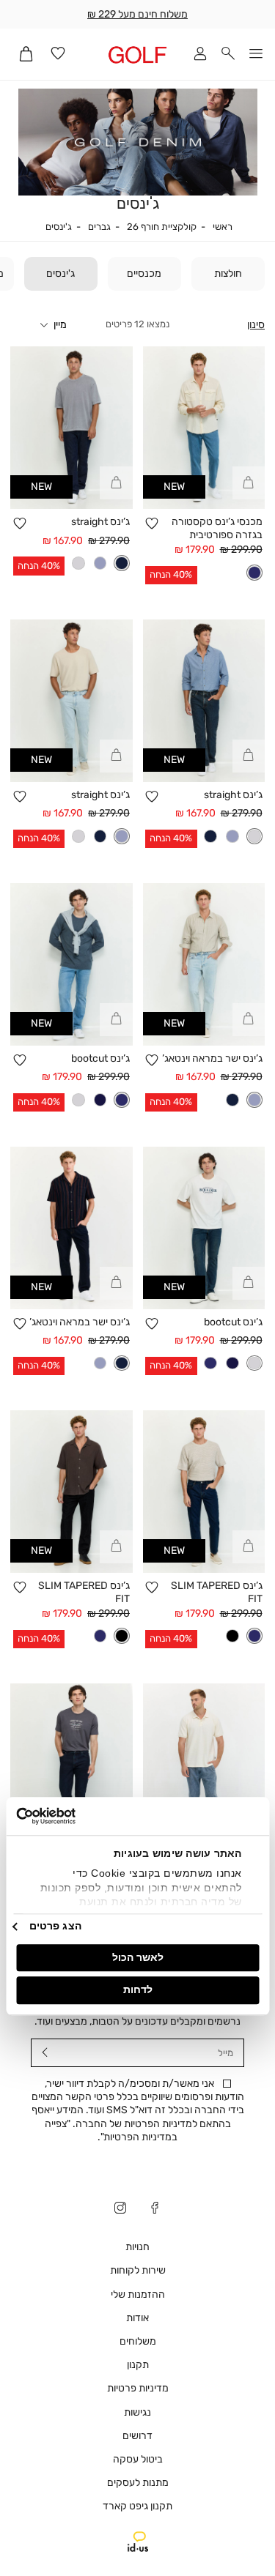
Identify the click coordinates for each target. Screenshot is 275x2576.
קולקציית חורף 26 (162, 227)
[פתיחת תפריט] (256, 55)
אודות (137, 2318)
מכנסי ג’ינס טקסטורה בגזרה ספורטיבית (217, 528)
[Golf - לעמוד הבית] (137, 55)
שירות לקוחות (138, 2270)
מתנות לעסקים (138, 2483)
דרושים (137, 2436)
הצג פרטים (55, 1926)
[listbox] (254, 573)
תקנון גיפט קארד (137, 2506)
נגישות (137, 2412)
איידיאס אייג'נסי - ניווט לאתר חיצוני (138, 2542)
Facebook (155, 2209)
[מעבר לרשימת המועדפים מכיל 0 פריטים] (58, 55)
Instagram (120, 2209)
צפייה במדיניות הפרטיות (111, 2130)
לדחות (138, 1989)
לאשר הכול (138, 1957)
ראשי (223, 227)
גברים (99, 227)
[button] (228, 55)
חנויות (137, 2247)
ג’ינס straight (100, 522)
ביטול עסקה (138, 2459)
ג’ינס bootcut (100, 1058)
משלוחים (138, 2341)
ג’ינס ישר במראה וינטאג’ (212, 1058)
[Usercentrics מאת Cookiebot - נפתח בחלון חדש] (78, 1817)
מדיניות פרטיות (138, 2388)
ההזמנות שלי (138, 2294)
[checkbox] (228, 274)
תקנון (138, 2365)
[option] (254, 573)
